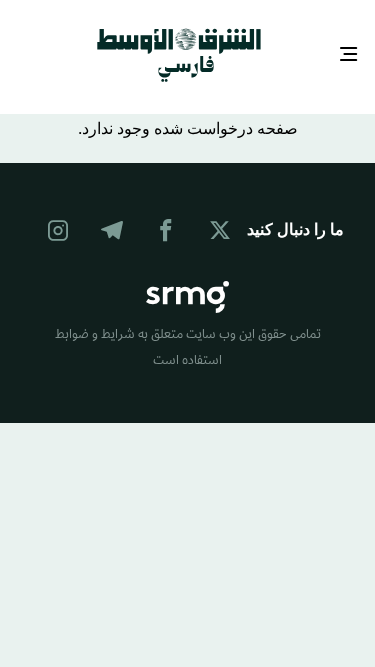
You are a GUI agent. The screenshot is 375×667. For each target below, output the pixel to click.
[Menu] (349, 54)
